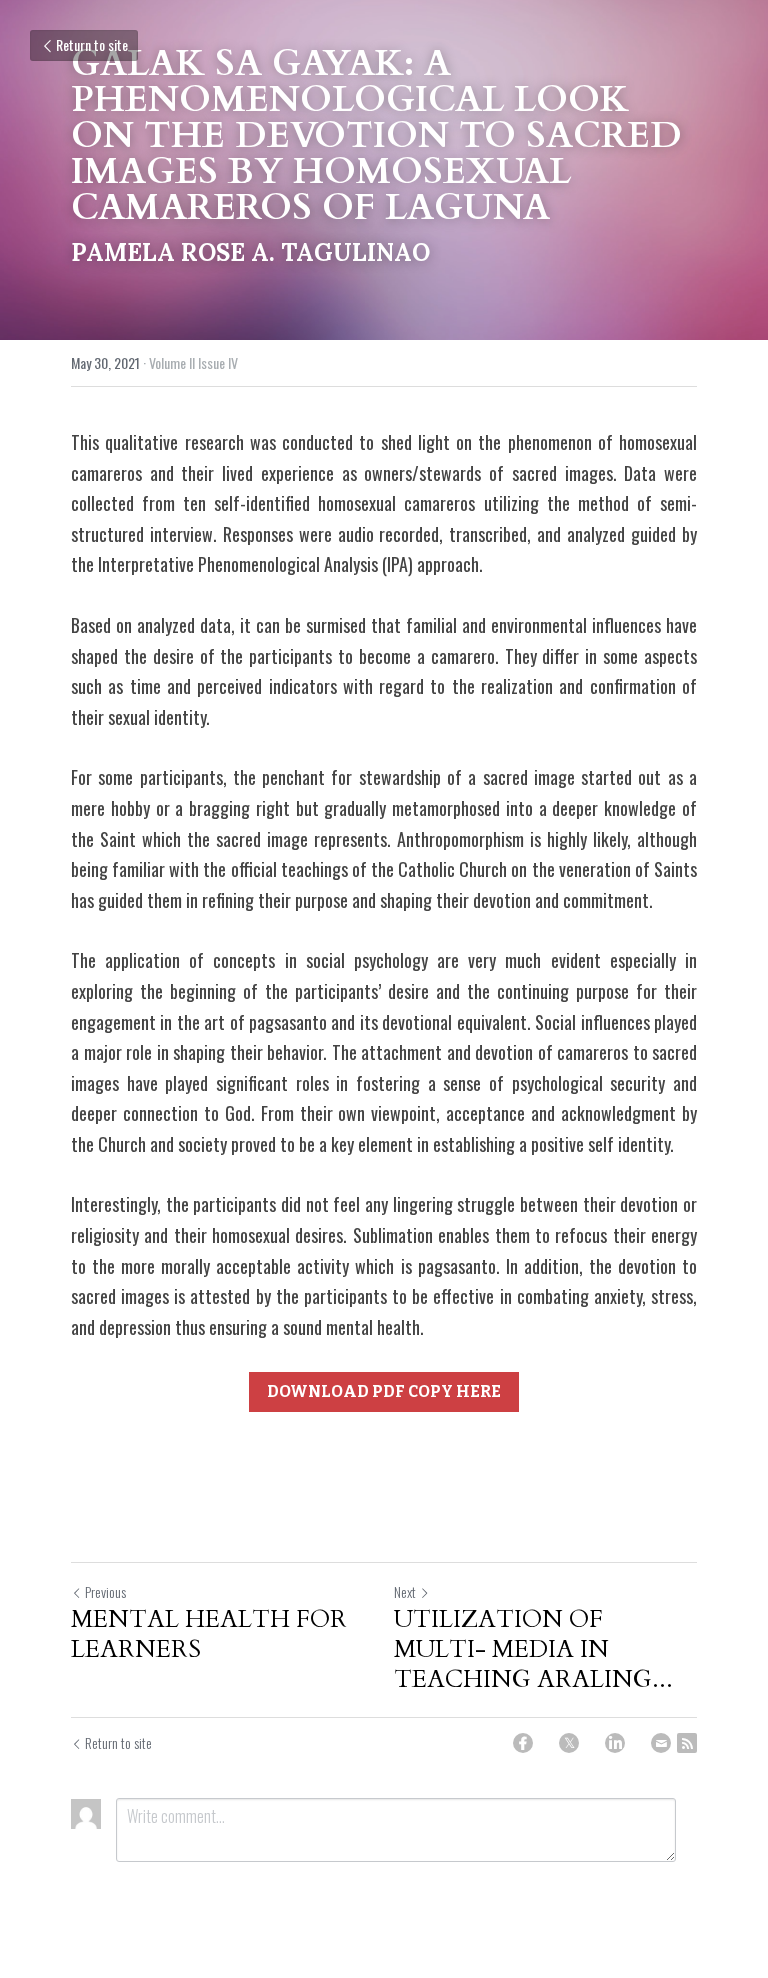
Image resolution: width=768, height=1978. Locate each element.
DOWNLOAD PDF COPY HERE (384, 1391)
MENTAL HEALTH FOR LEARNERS (209, 1635)
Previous (105, 1591)
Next (405, 1591)
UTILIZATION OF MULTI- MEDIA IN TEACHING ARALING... (533, 1650)
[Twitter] (569, 1743)
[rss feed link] (687, 1743)
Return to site (92, 44)
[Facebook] (523, 1743)
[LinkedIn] (615, 1743)
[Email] (661, 1743)
